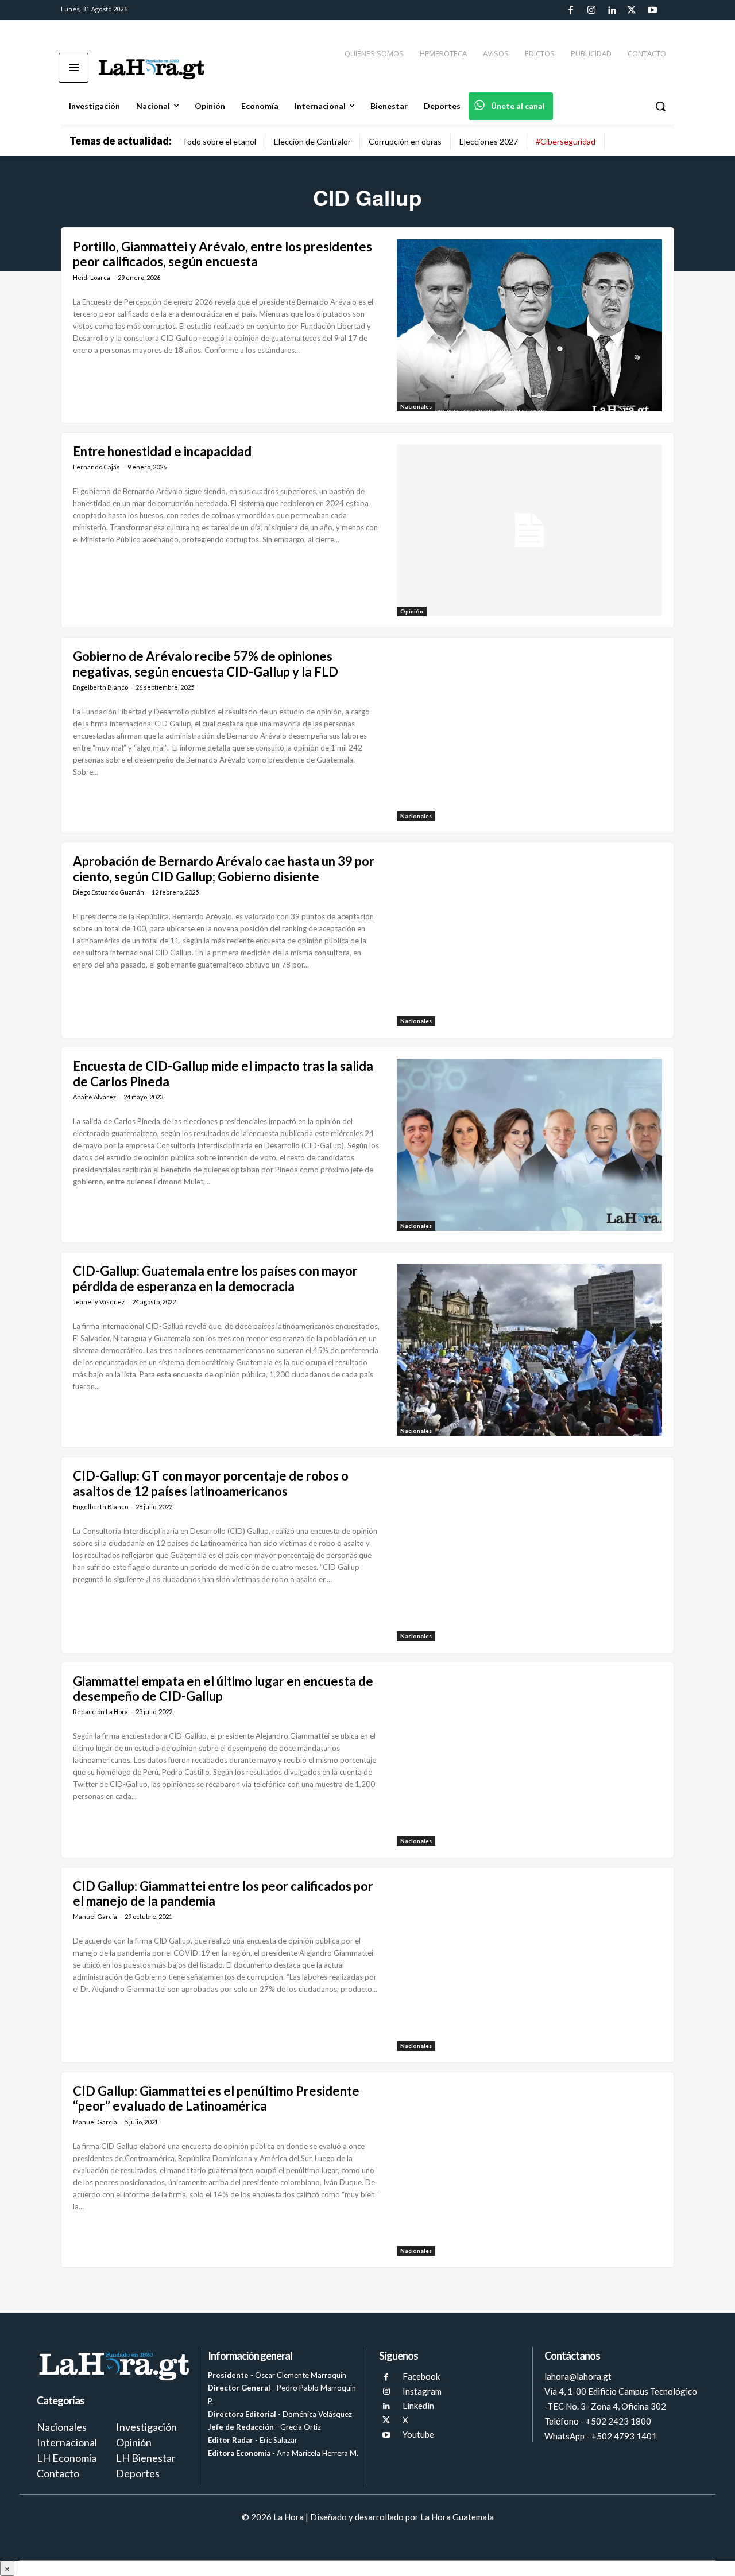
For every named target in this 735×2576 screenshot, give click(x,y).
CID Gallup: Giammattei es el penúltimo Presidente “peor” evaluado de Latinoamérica (216, 2098)
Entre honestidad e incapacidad (163, 451)
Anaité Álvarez (94, 1097)
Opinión (412, 611)
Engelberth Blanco (100, 687)
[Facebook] (571, 10)
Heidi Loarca (92, 277)
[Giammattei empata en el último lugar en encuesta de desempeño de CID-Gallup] (529, 1760)
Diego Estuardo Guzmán (109, 892)
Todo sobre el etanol (219, 141)
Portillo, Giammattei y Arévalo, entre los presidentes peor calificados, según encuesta (223, 254)
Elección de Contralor (312, 141)
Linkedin (418, 2406)
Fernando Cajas (96, 467)
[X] (386, 2420)
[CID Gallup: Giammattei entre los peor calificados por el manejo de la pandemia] (529, 1965)
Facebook (421, 2376)
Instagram (422, 2391)
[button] (660, 106)
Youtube (418, 2434)
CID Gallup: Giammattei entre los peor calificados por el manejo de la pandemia (223, 1893)
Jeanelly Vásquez (99, 1302)
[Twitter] (632, 10)
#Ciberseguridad (566, 141)
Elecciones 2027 (489, 141)
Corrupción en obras (405, 141)
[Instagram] (591, 10)
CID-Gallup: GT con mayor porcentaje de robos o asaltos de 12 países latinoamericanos (211, 1483)
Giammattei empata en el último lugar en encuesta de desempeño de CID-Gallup (223, 1689)
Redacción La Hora (100, 1711)
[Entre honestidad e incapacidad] (529, 530)
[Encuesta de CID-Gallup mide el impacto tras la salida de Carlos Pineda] (529, 1145)
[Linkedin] (612, 10)
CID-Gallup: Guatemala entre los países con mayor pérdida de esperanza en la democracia (215, 1278)
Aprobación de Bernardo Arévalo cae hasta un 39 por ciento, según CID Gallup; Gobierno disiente (224, 869)
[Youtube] (652, 10)
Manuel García (95, 1916)
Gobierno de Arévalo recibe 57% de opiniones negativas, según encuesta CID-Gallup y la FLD (206, 664)
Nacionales (416, 406)
